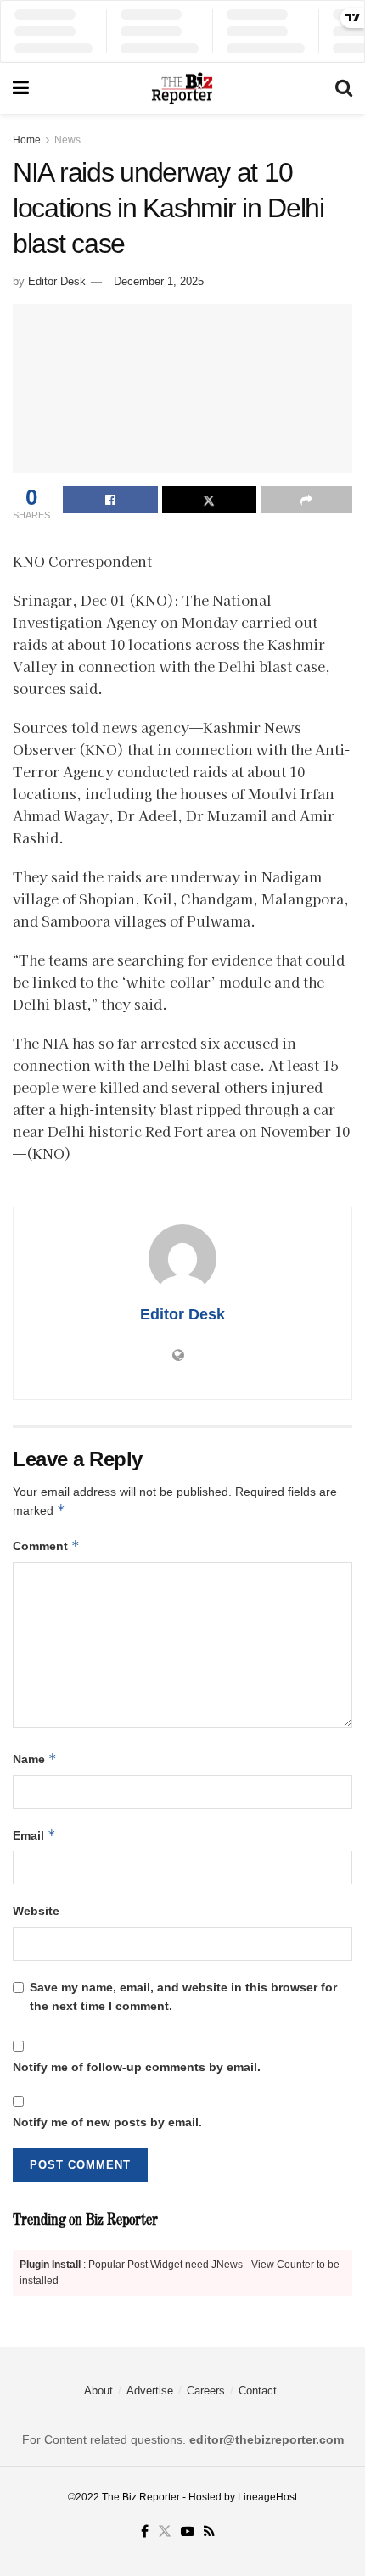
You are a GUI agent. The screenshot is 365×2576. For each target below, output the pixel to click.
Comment (46, 1546)
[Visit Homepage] (182, 88)
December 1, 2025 (159, 281)
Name (35, 1758)
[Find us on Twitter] (165, 2532)
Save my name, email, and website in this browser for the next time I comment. (183, 1996)
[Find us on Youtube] (188, 2532)
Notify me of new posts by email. (107, 2122)
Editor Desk (57, 281)
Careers (206, 2391)
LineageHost (267, 2497)
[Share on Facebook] (110, 500)
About (98, 2391)
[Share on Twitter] (210, 500)
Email (34, 1835)
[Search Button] (344, 88)
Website (36, 1911)
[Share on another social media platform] (306, 500)
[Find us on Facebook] (145, 2532)
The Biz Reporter (141, 2497)
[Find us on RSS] (209, 2532)
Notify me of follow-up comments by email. (137, 2067)
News (67, 140)
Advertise (150, 2391)
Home (27, 140)
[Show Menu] (21, 88)
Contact (258, 2391)
